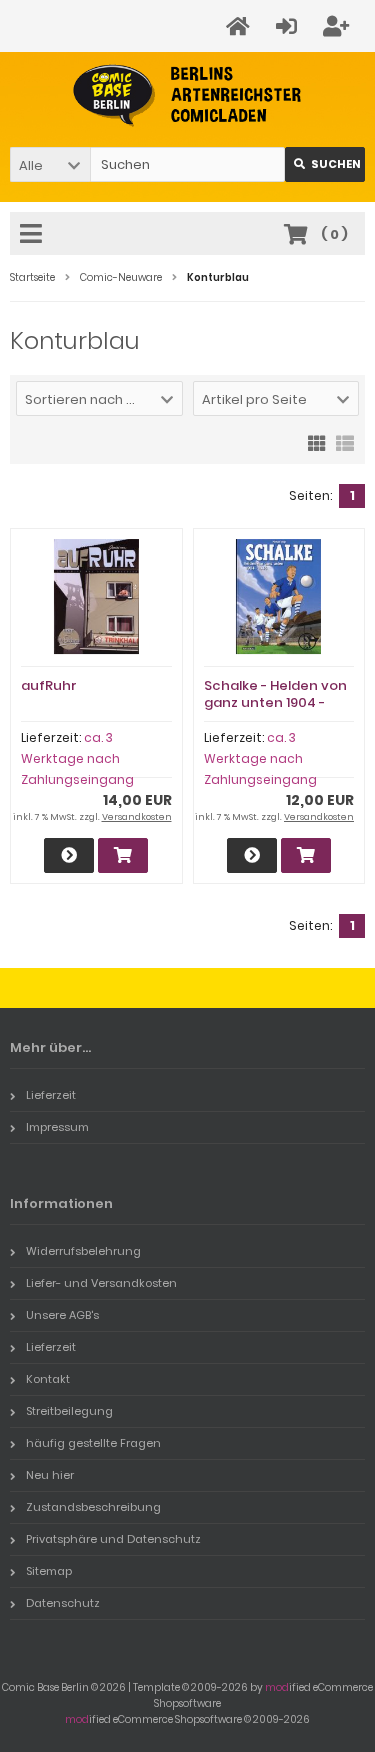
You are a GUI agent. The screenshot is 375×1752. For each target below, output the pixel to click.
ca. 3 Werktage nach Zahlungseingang (77, 758)
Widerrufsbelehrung (83, 1251)
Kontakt (48, 1379)
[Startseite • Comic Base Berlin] (187, 95)
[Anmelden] (289, 26)
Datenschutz (63, 1603)
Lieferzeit (51, 1095)
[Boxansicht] (317, 442)
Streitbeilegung (69, 1411)
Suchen (325, 164)
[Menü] (34, 235)
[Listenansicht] (345, 442)
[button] (50, 164)
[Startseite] (241, 26)
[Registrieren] (339, 26)
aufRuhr (49, 685)
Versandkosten (137, 817)
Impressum (57, 1127)
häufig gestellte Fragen (93, 1443)
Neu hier (50, 1475)
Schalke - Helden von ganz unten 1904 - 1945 (275, 702)
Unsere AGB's (62, 1315)
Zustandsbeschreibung (93, 1507)
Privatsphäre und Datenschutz (113, 1539)
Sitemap (49, 1571)
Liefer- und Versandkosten (101, 1283)
